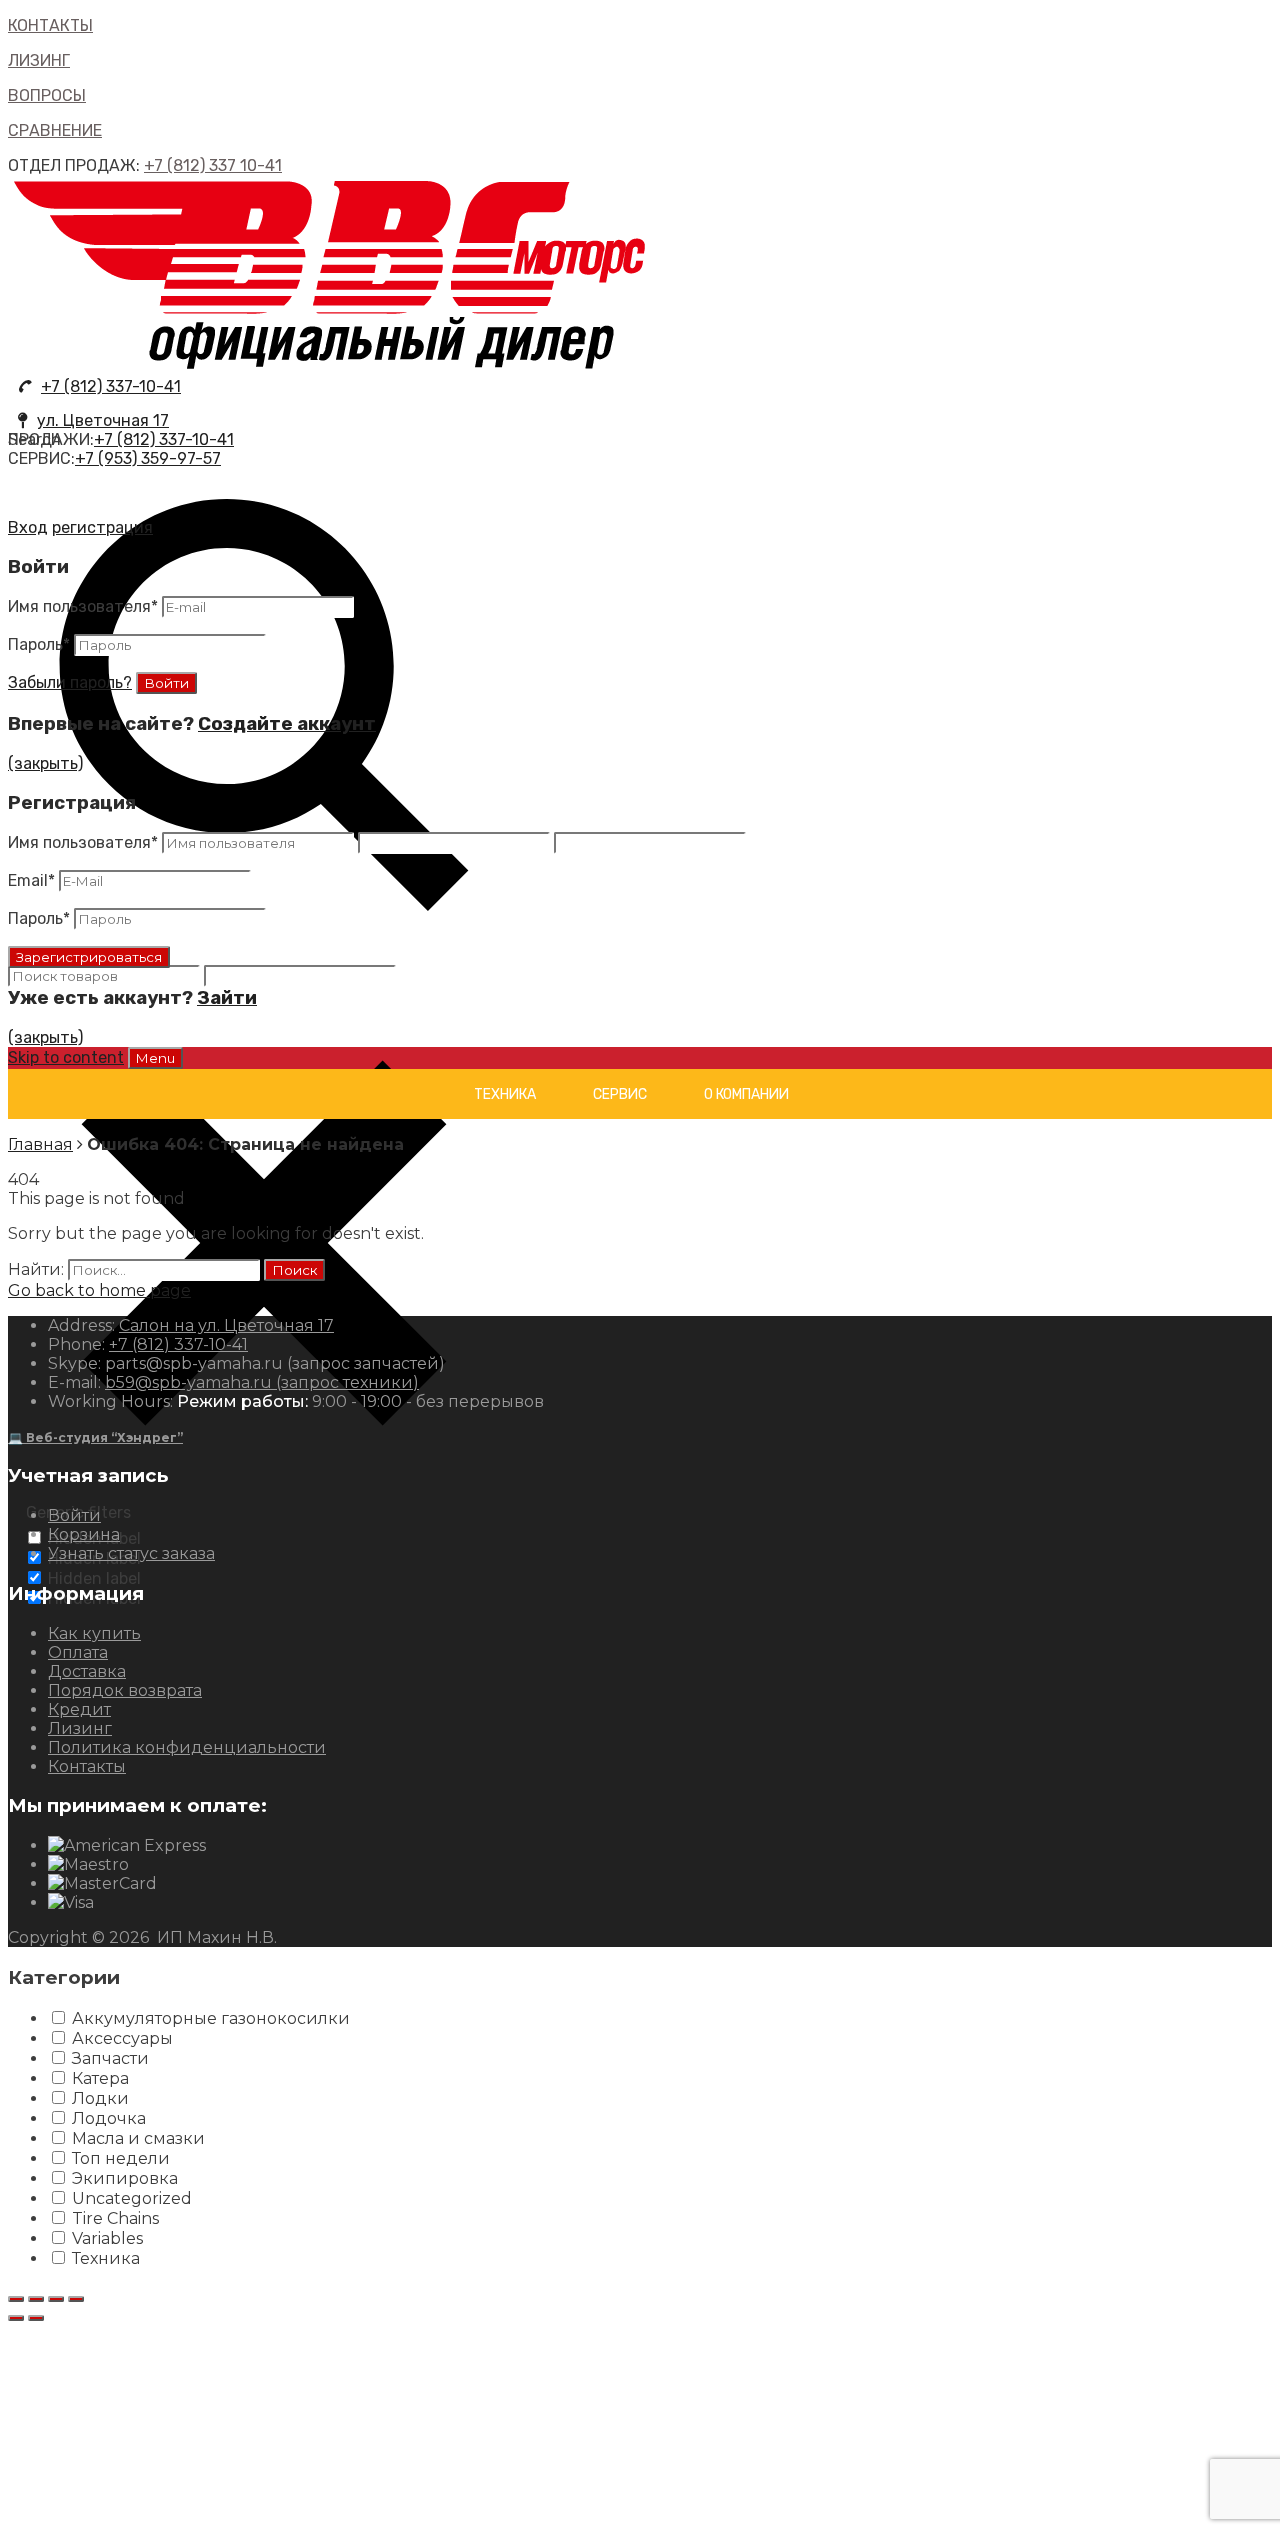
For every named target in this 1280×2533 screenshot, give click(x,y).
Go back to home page (99, 1290)
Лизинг (80, 1728)
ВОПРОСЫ (47, 95)
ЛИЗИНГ (39, 60)
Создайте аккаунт (287, 724)
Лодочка (109, 2118)
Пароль (39, 644)
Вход (28, 527)
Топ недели (121, 2158)
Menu (155, 1058)
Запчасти (110, 2058)
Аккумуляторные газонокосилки (211, 2018)
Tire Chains (115, 2218)
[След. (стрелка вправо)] (36, 2318)
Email (31, 880)
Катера (100, 2078)
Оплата (78, 1652)
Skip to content (66, 1057)
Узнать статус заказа (131, 1553)
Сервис (620, 1094)
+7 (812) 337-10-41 (111, 386)
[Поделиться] (36, 2299)
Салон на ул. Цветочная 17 (226, 1325)
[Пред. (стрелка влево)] (16, 2318)
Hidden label (94, 1578)
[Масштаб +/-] (76, 2299)
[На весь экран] (56, 2299)
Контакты (87, 1766)
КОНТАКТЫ (50, 25)
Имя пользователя (83, 606)
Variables (107, 2238)
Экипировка (125, 2178)
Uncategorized (132, 2198)
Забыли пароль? (70, 682)
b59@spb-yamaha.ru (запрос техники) (262, 1382)
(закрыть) (45, 763)
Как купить (94, 1633)
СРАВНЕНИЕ (55, 130)
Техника (505, 1094)
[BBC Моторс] (330, 367)
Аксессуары (122, 2038)
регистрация (102, 527)
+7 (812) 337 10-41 (213, 165)
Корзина (84, 1534)
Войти (74, 1515)
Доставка (87, 1671)
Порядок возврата (125, 1690)
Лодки (100, 2098)
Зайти (227, 998)
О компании (746, 1094)
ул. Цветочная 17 (103, 420)
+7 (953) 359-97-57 (148, 458)
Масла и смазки (138, 2138)
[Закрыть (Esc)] (16, 2299)
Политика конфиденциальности (187, 1747)
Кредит (79, 1709)
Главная (40, 1144)
